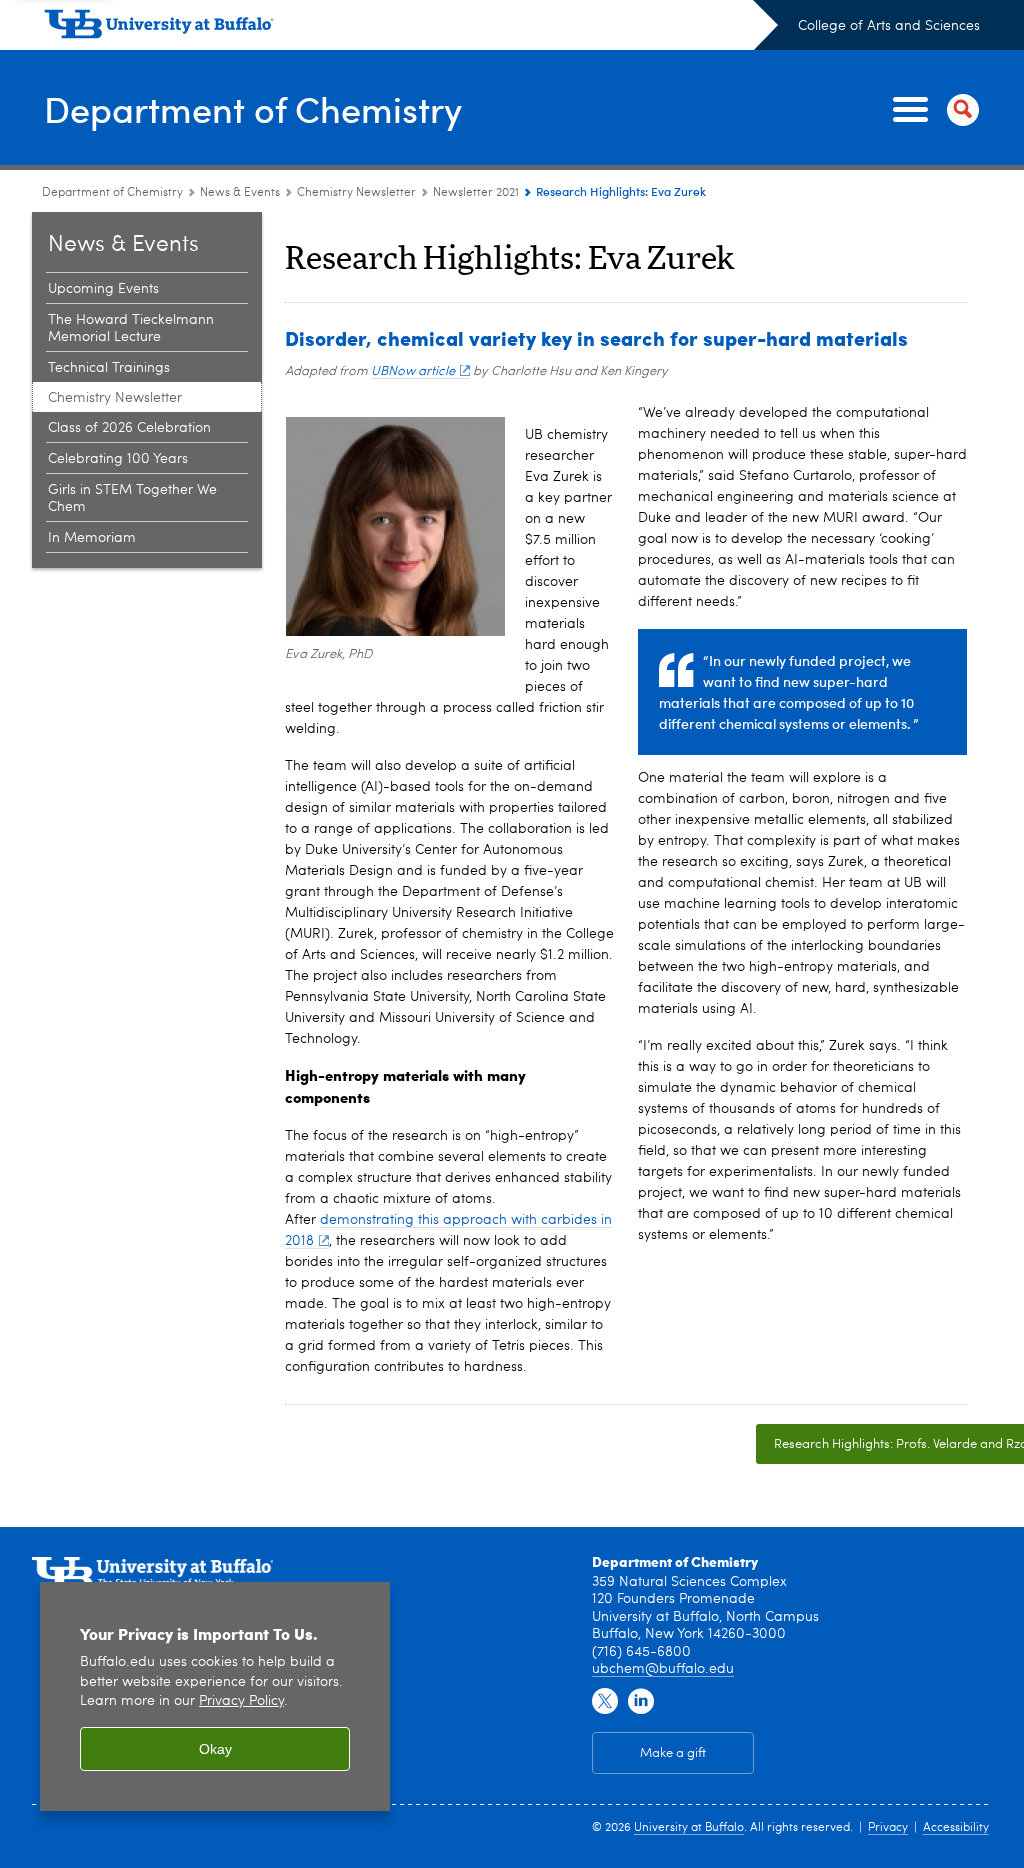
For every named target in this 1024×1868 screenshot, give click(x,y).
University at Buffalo (689, 1828)
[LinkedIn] (641, 1702)
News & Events (240, 193)
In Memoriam (92, 538)
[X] (605, 1702)
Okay (215, 1749)
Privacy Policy (241, 1701)
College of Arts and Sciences (889, 26)
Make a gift (673, 1753)
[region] (215, 1696)
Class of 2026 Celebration (129, 428)
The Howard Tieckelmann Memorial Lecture (131, 328)
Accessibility (956, 1828)
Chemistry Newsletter (356, 193)
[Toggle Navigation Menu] (932, 110)
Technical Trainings (109, 368)
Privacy (888, 1828)
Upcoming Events (103, 289)
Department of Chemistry (253, 108)
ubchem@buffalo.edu (663, 1669)
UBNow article (413, 371)
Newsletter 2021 (476, 193)
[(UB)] (411, 28)
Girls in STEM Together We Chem (132, 498)
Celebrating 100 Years (118, 459)
